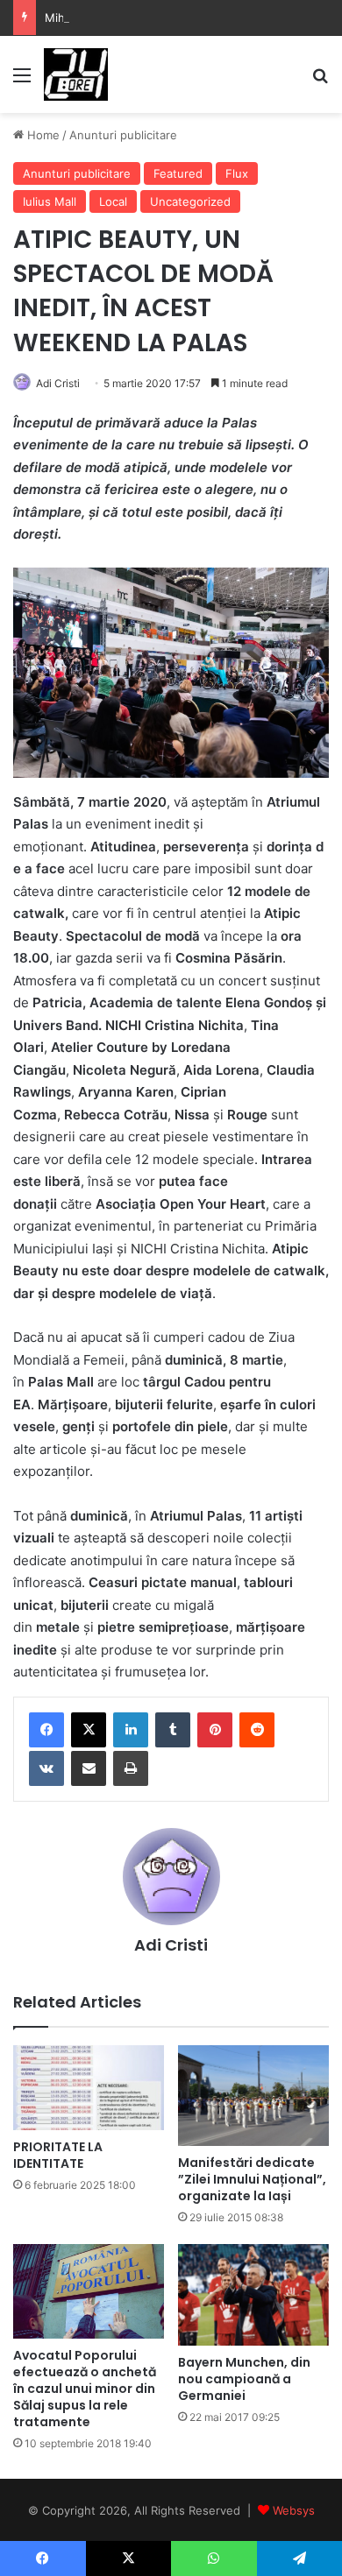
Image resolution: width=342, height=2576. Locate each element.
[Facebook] (46, 1730)
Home (42, 135)
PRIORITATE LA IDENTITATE (58, 2155)
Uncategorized (190, 201)
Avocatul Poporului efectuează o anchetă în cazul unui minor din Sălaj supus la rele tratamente (85, 2389)
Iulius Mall (50, 201)
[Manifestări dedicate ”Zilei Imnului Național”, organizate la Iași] (253, 2096)
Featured (178, 173)
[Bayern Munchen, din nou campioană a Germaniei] (253, 2295)
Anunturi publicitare (123, 135)
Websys (294, 2510)
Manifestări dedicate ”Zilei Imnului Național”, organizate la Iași (252, 2179)
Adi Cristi (58, 383)
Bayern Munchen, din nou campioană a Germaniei (244, 2379)
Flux (237, 173)
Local (113, 201)
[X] (89, 1730)
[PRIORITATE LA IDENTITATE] (89, 2088)
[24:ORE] (76, 74)
